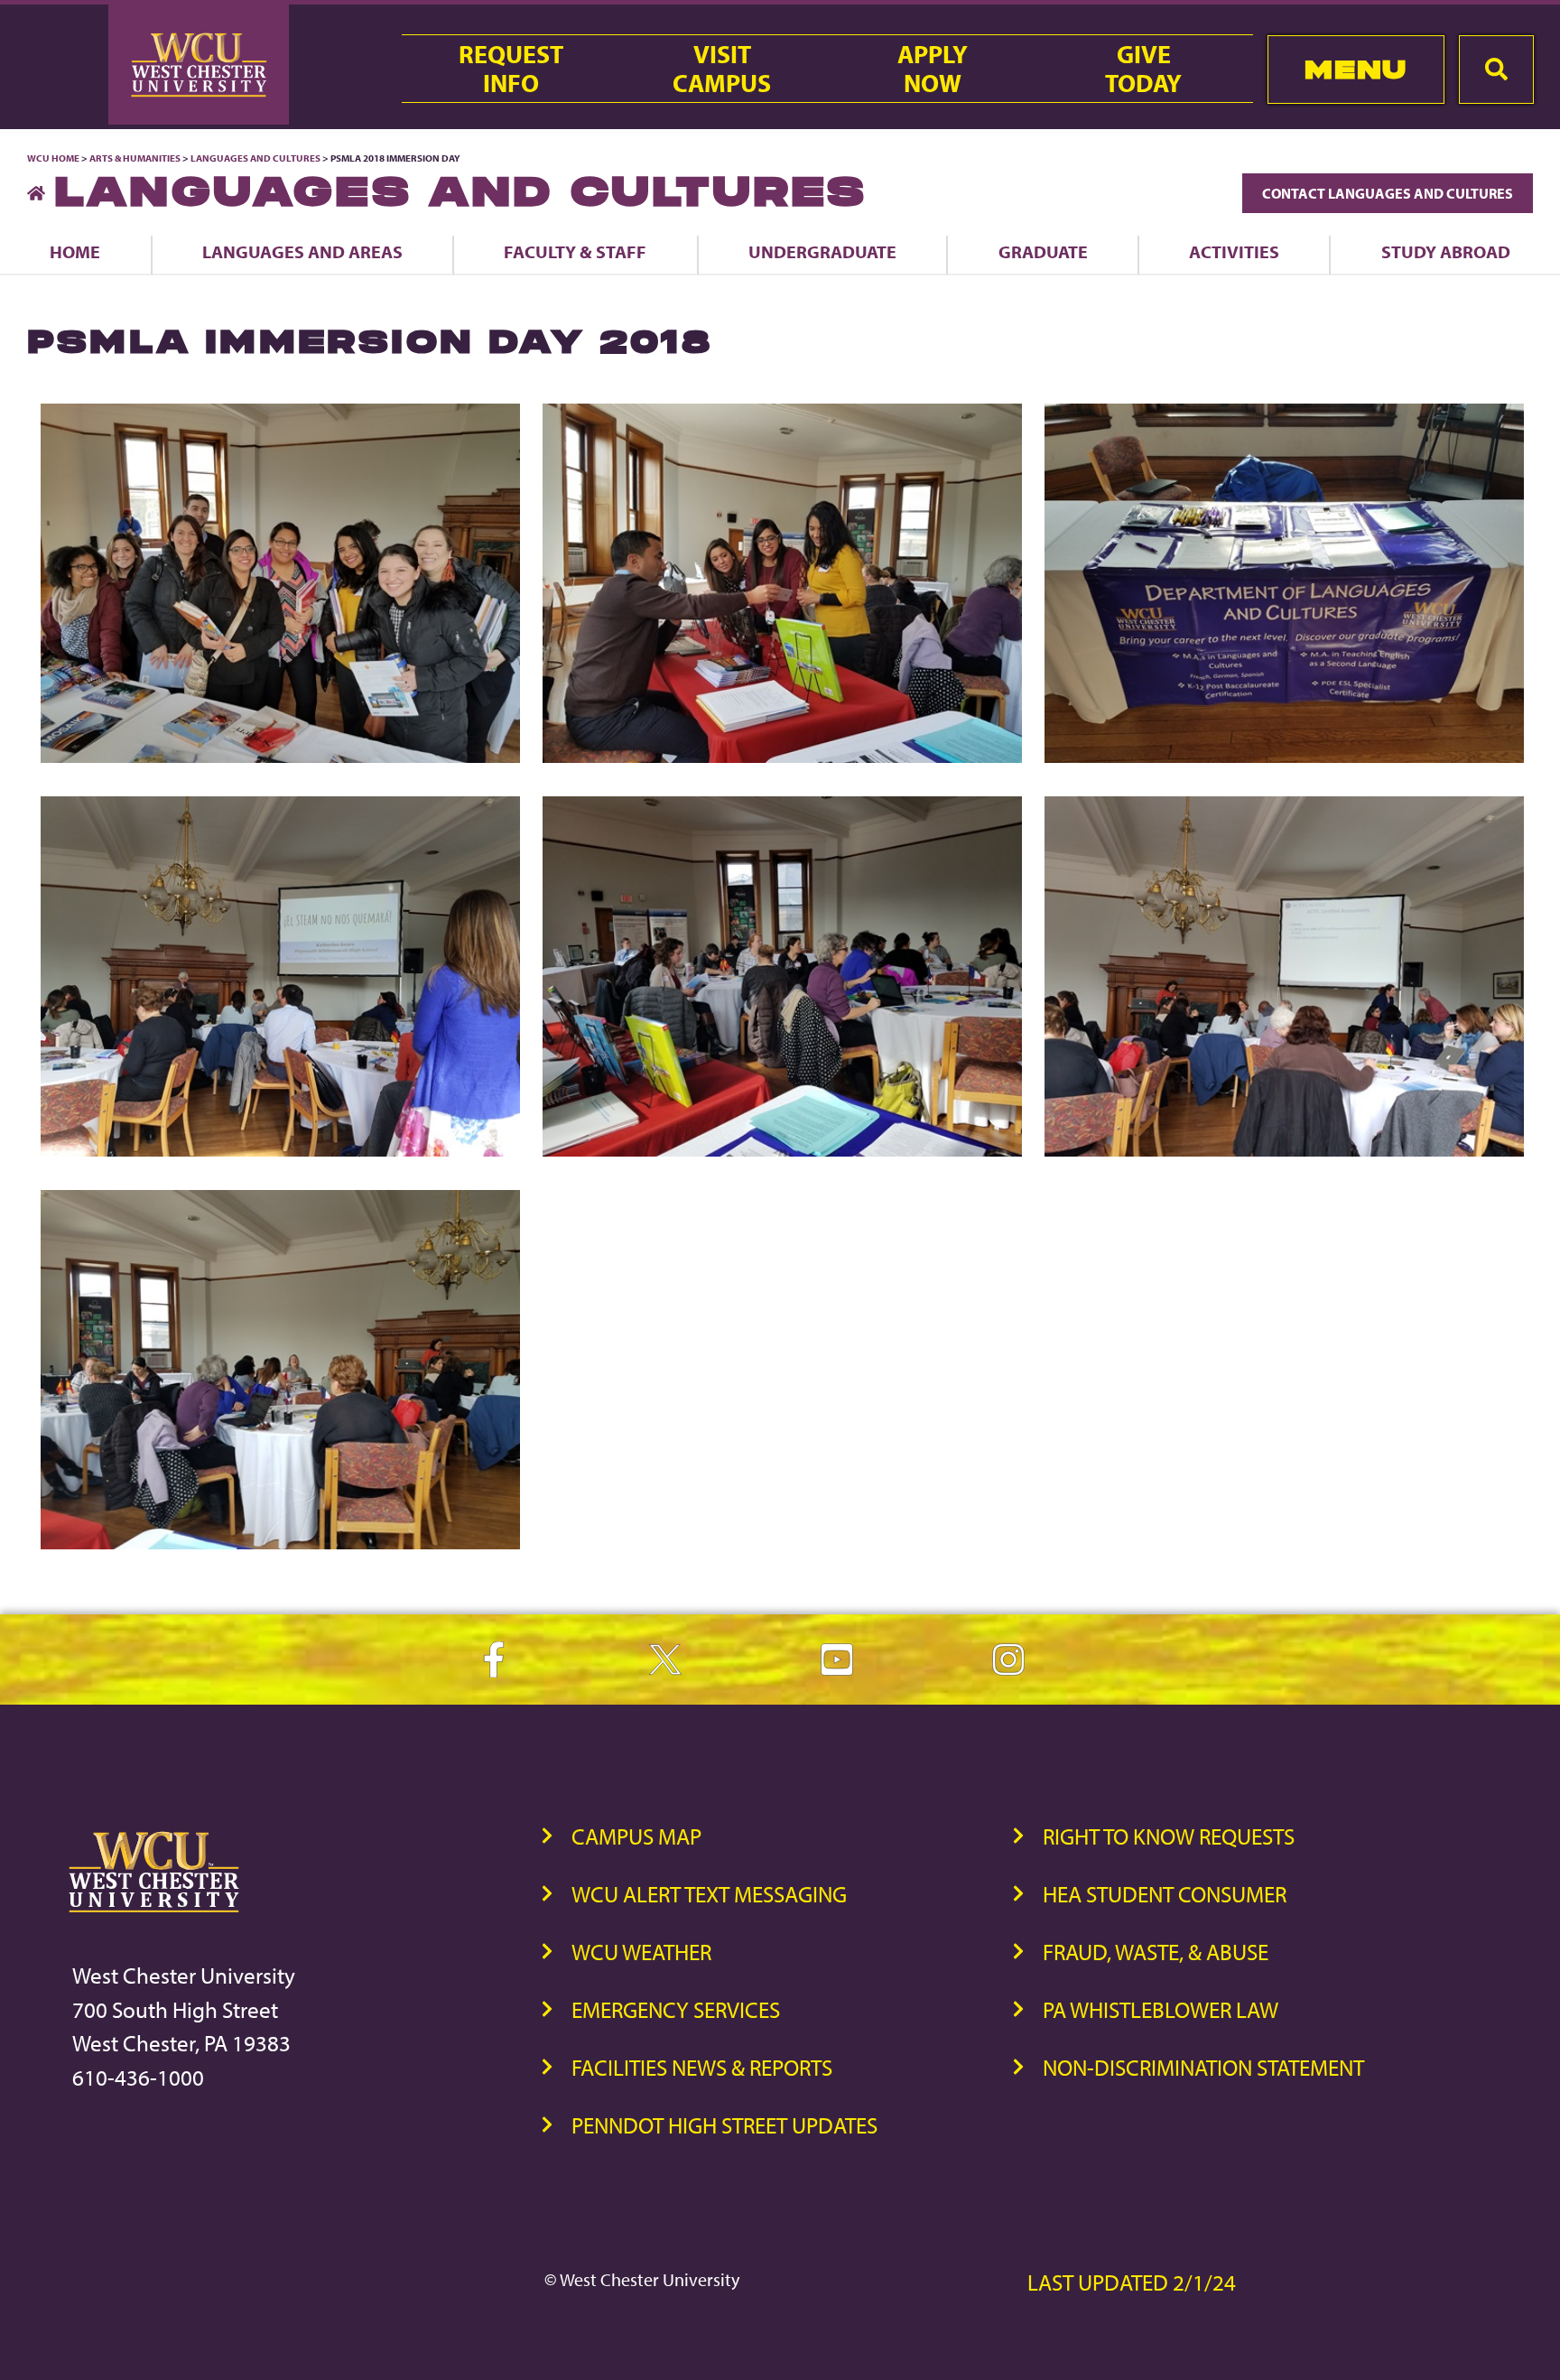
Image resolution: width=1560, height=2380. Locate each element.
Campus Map (636, 1836)
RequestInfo (511, 69)
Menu (1356, 69)
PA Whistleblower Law (1161, 2009)
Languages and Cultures (255, 158)
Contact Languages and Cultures (1388, 193)
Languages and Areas (302, 251)
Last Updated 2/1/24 (1132, 2282)
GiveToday (1143, 69)
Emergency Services (676, 2009)
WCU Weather (641, 1952)
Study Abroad (1446, 251)
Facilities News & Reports (702, 2067)
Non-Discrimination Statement (1203, 2067)
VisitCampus (722, 69)
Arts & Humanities (135, 158)
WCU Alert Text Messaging (709, 1894)
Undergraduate (822, 251)
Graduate (1043, 251)
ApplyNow (933, 69)
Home (75, 251)
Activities (1234, 251)
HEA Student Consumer (1165, 1894)
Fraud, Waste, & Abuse (1156, 1952)
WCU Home (53, 158)
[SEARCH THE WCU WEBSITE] (1496, 70)
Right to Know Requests (1169, 1836)
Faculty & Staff (575, 251)
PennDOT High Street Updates (724, 2125)
